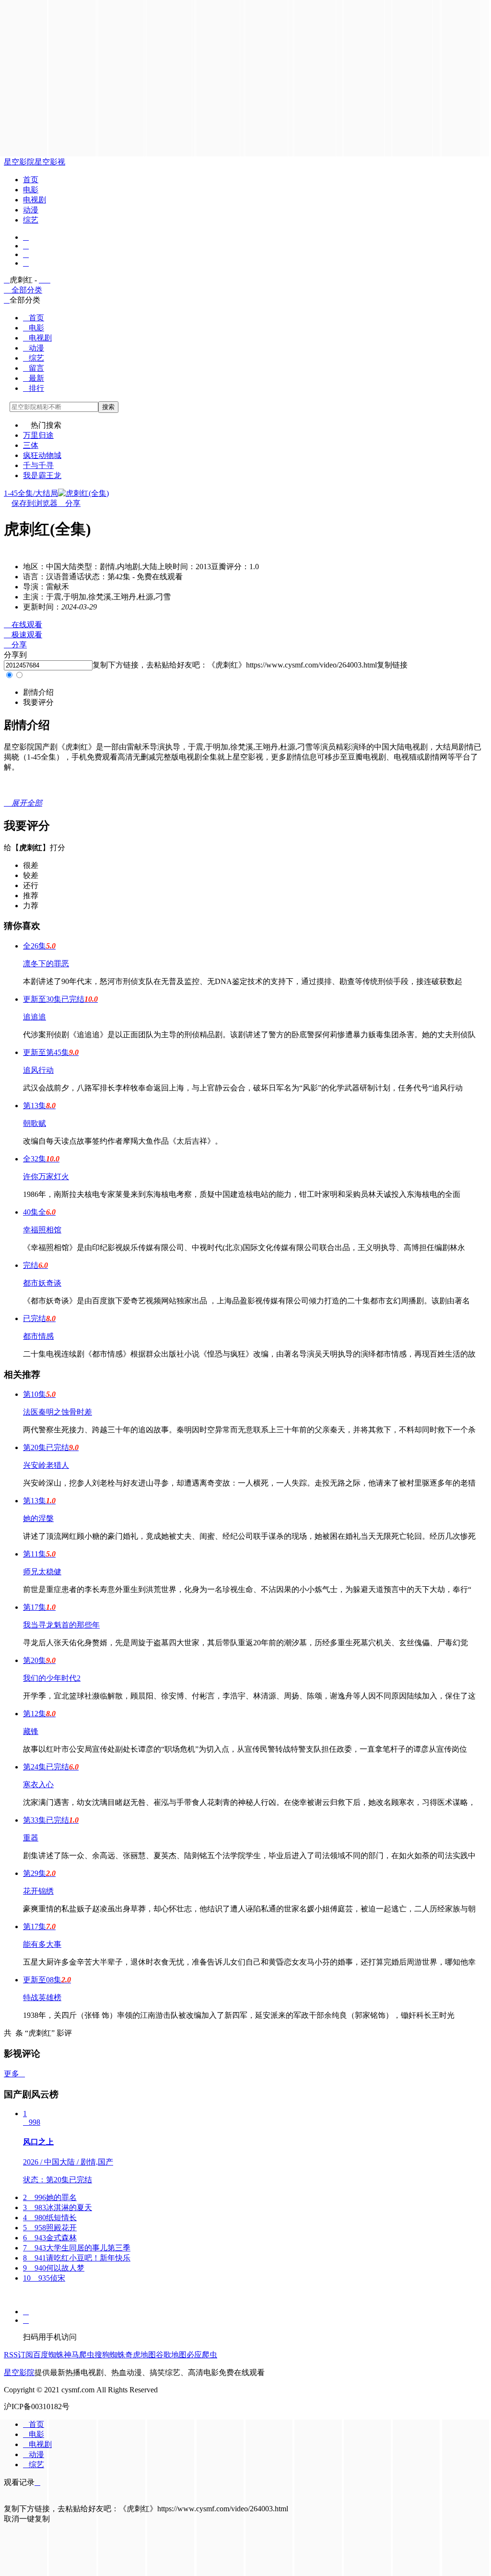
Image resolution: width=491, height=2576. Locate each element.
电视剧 (35, 200)
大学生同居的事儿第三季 (77, 2248)
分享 (69, 503)
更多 (14, 2074)
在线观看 (23, 625)
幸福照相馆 (42, 1230)
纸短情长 (50, 2218)
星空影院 (19, 162)
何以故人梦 (54, 2268)
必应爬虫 (202, 2355)
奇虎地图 (140, 2355)
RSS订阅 (18, 2355)
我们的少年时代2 (52, 1678)
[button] (38, 692)
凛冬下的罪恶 (46, 964)
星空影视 (50, 162)
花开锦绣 (38, 1891)
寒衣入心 (38, 1785)
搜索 (108, 407)
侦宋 (44, 2278)
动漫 (31, 210)
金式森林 (50, 2238)
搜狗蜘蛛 (110, 2355)
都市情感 (38, 1336)
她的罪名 (50, 2197)
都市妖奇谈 (42, 1283)
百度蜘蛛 (48, 2355)
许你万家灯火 (46, 1177)
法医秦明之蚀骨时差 (58, 1412)
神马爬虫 (79, 2355)
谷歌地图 (171, 2355)
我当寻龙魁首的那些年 (61, 1625)
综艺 (31, 220)
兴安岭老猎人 (46, 1465)
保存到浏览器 (35, 503)
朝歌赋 (35, 1123)
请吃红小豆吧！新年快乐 (77, 2258)
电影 (31, 190)
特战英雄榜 (42, 1997)
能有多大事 (42, 1944)
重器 (31, 1838)
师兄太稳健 (42, 1572)
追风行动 (38, 1070)
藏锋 (31, 1731)
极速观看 (23, 635)
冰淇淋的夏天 (58, 2207)
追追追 (35, 1017)
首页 (31, 180)
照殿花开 (50, 2228)
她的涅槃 (38, 1518)
